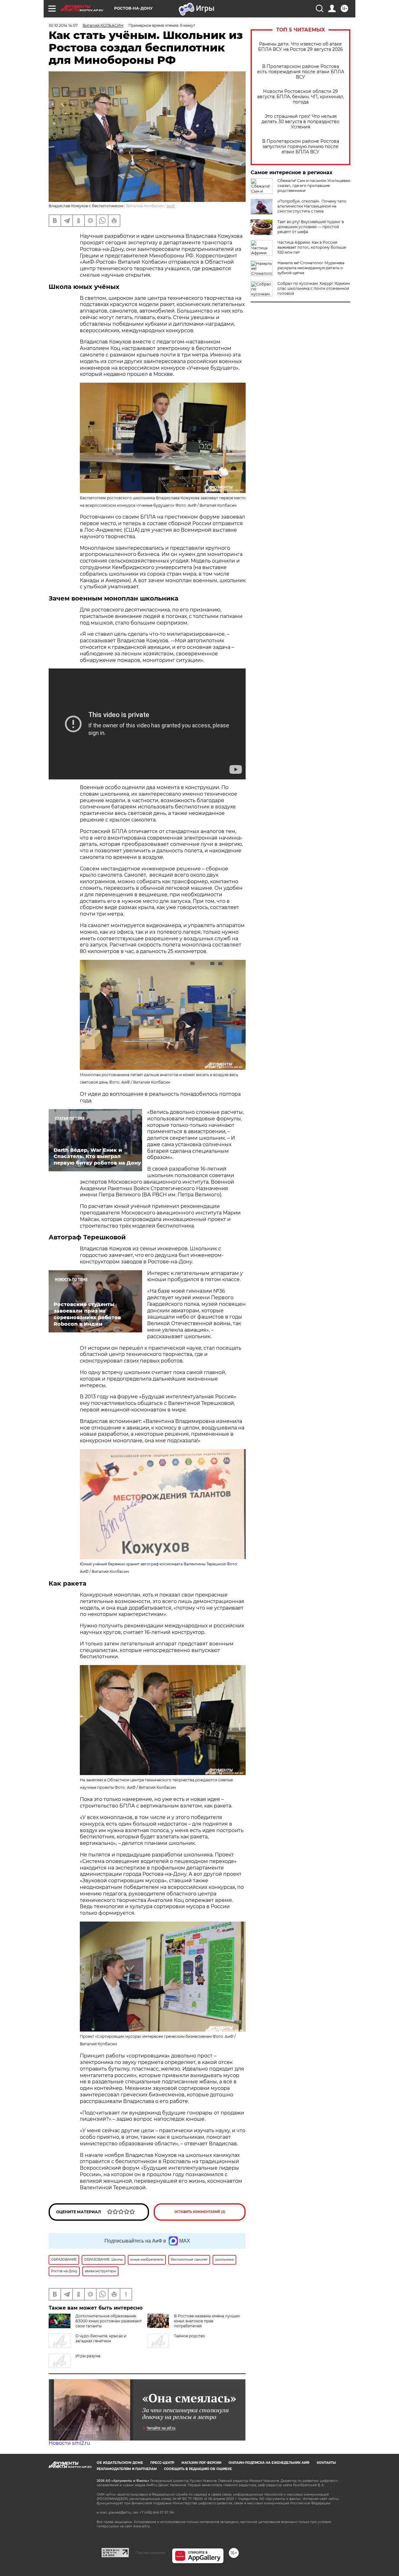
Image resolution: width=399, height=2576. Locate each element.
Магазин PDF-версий (201, 2463)
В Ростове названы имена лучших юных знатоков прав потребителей (207, 2321)
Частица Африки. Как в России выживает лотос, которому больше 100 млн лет (312, 247)
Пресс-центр (162, 2463)
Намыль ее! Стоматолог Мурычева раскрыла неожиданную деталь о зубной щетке (311, 268)
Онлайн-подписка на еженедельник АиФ (269, 2463)
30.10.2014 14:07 (63, 25)
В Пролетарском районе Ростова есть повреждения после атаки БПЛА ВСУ (301, 72)
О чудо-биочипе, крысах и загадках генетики (101, 2338)
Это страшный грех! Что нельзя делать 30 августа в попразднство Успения (300, 122)
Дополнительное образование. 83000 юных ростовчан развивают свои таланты (109, 2321)
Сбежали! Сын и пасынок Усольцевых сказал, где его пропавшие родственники (314, 186)
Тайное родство (190, 2336)
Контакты (326, 2463)
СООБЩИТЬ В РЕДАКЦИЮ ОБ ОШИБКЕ (198, 2469)
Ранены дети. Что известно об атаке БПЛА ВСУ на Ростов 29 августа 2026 (300, 47)
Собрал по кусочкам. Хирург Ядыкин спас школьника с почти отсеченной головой (314, 288)
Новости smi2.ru (69, 2443)
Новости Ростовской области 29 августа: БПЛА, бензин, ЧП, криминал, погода (301, 97)
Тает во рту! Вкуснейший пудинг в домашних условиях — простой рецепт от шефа (311, 227)
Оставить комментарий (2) (200, 2212)
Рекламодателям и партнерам (127, 2469)
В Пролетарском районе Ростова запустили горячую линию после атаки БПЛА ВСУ (301, 147)
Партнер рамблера (150, 2553)
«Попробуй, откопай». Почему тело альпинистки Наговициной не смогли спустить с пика (312, 206)
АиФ (171, 206)
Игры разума (88, 2356)
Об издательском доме (120, 2463)
